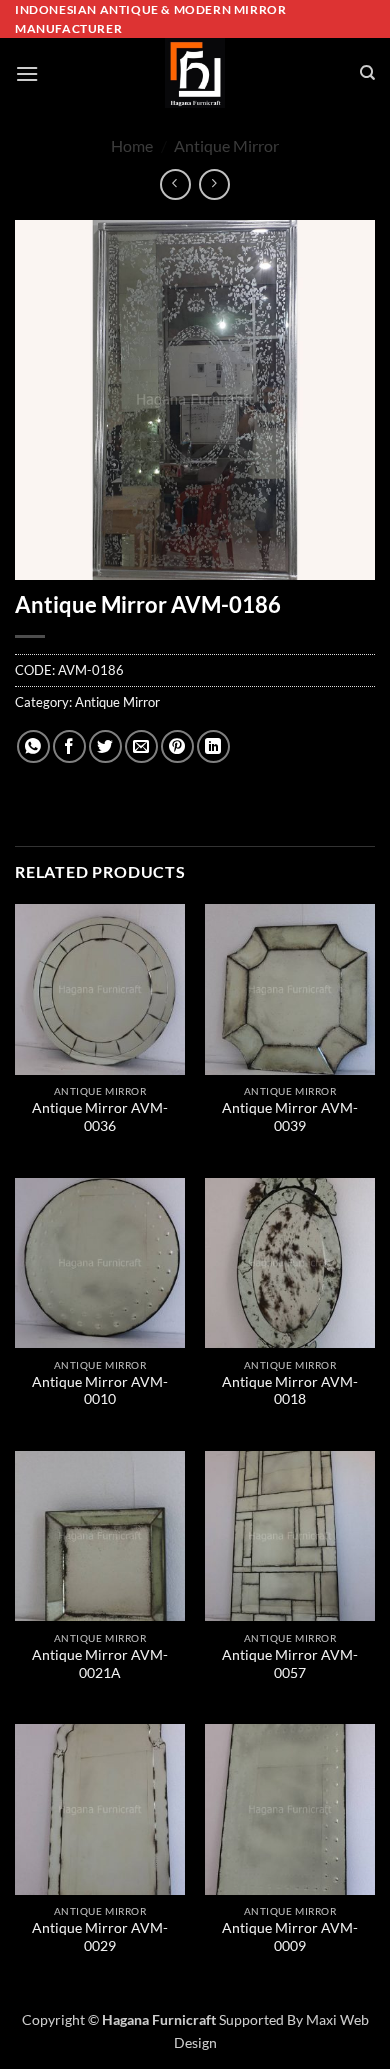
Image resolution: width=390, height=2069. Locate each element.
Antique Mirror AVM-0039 (290, 1117)
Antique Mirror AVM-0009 (290, 1937)
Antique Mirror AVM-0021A (100, 1664)
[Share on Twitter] (105, 746)
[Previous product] (214, 184)
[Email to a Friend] (141, 746)
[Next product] (175, 184)
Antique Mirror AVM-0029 (100, 1937)
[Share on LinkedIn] (213, 746)
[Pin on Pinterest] (177, 746)
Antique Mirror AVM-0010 (100, 1391)
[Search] (367, 73)
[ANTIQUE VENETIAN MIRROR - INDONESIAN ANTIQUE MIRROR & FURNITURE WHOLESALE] (195, 73)
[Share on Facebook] (69, 746)
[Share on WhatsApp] (33, 746)
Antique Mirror (226, 145)
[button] (27, 73)
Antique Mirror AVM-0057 (290, 1664)
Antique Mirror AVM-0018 (290, 1391)
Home (132, 145)
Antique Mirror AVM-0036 (100, 1117)
